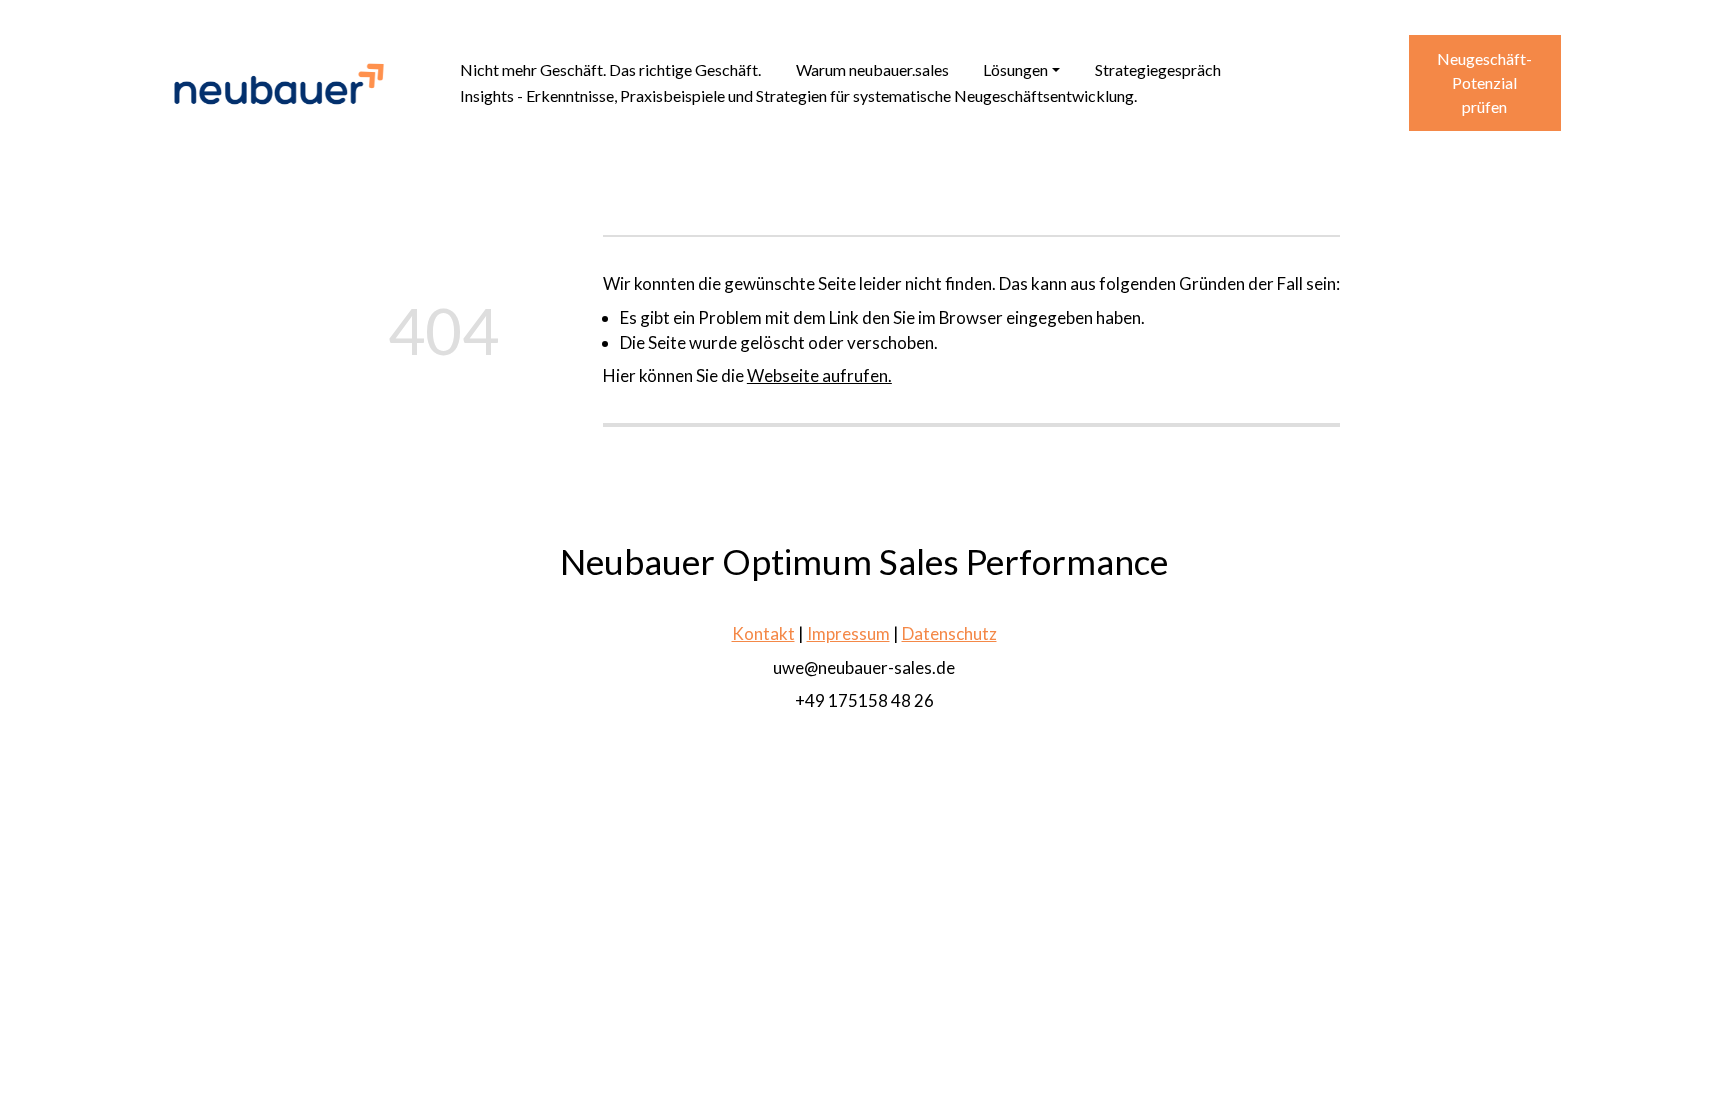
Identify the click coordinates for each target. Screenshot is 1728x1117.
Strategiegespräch (1158, 69)
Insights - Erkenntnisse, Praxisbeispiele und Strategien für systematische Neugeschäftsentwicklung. (798, 95)
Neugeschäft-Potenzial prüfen (1484, 82)
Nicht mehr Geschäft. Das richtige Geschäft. (610, 69)
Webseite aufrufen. (819, 375)
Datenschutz (948, 633)
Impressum (847, 633)
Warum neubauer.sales (872, 69)
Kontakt (762, 633)
